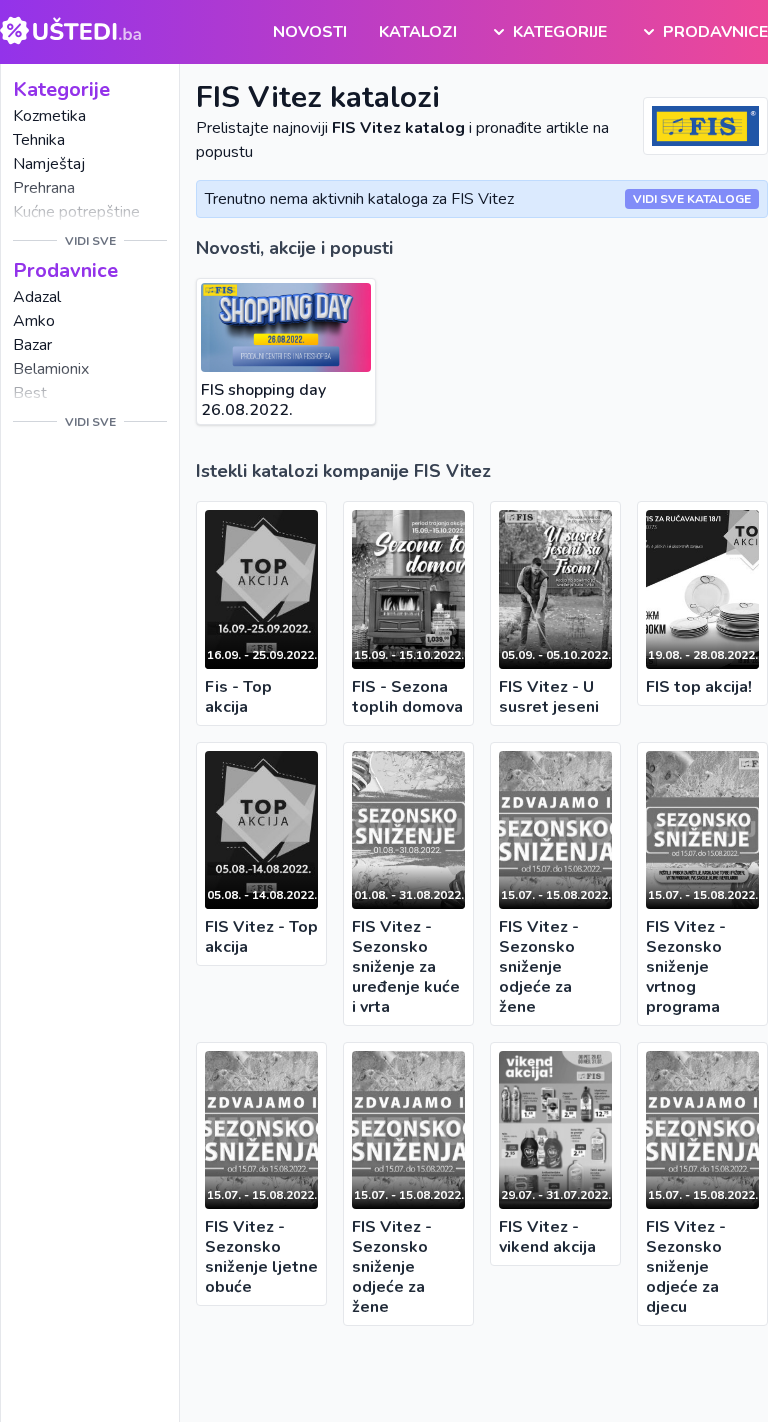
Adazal (37, 297)
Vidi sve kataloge (692, 199)
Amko (34, 321)
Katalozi (418, 32)
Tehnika (39, 140)
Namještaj (49, 164)
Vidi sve (90, 241)
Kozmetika (49, 116)
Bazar (32, 345)
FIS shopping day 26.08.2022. (263, 400)
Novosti (310, 32)
